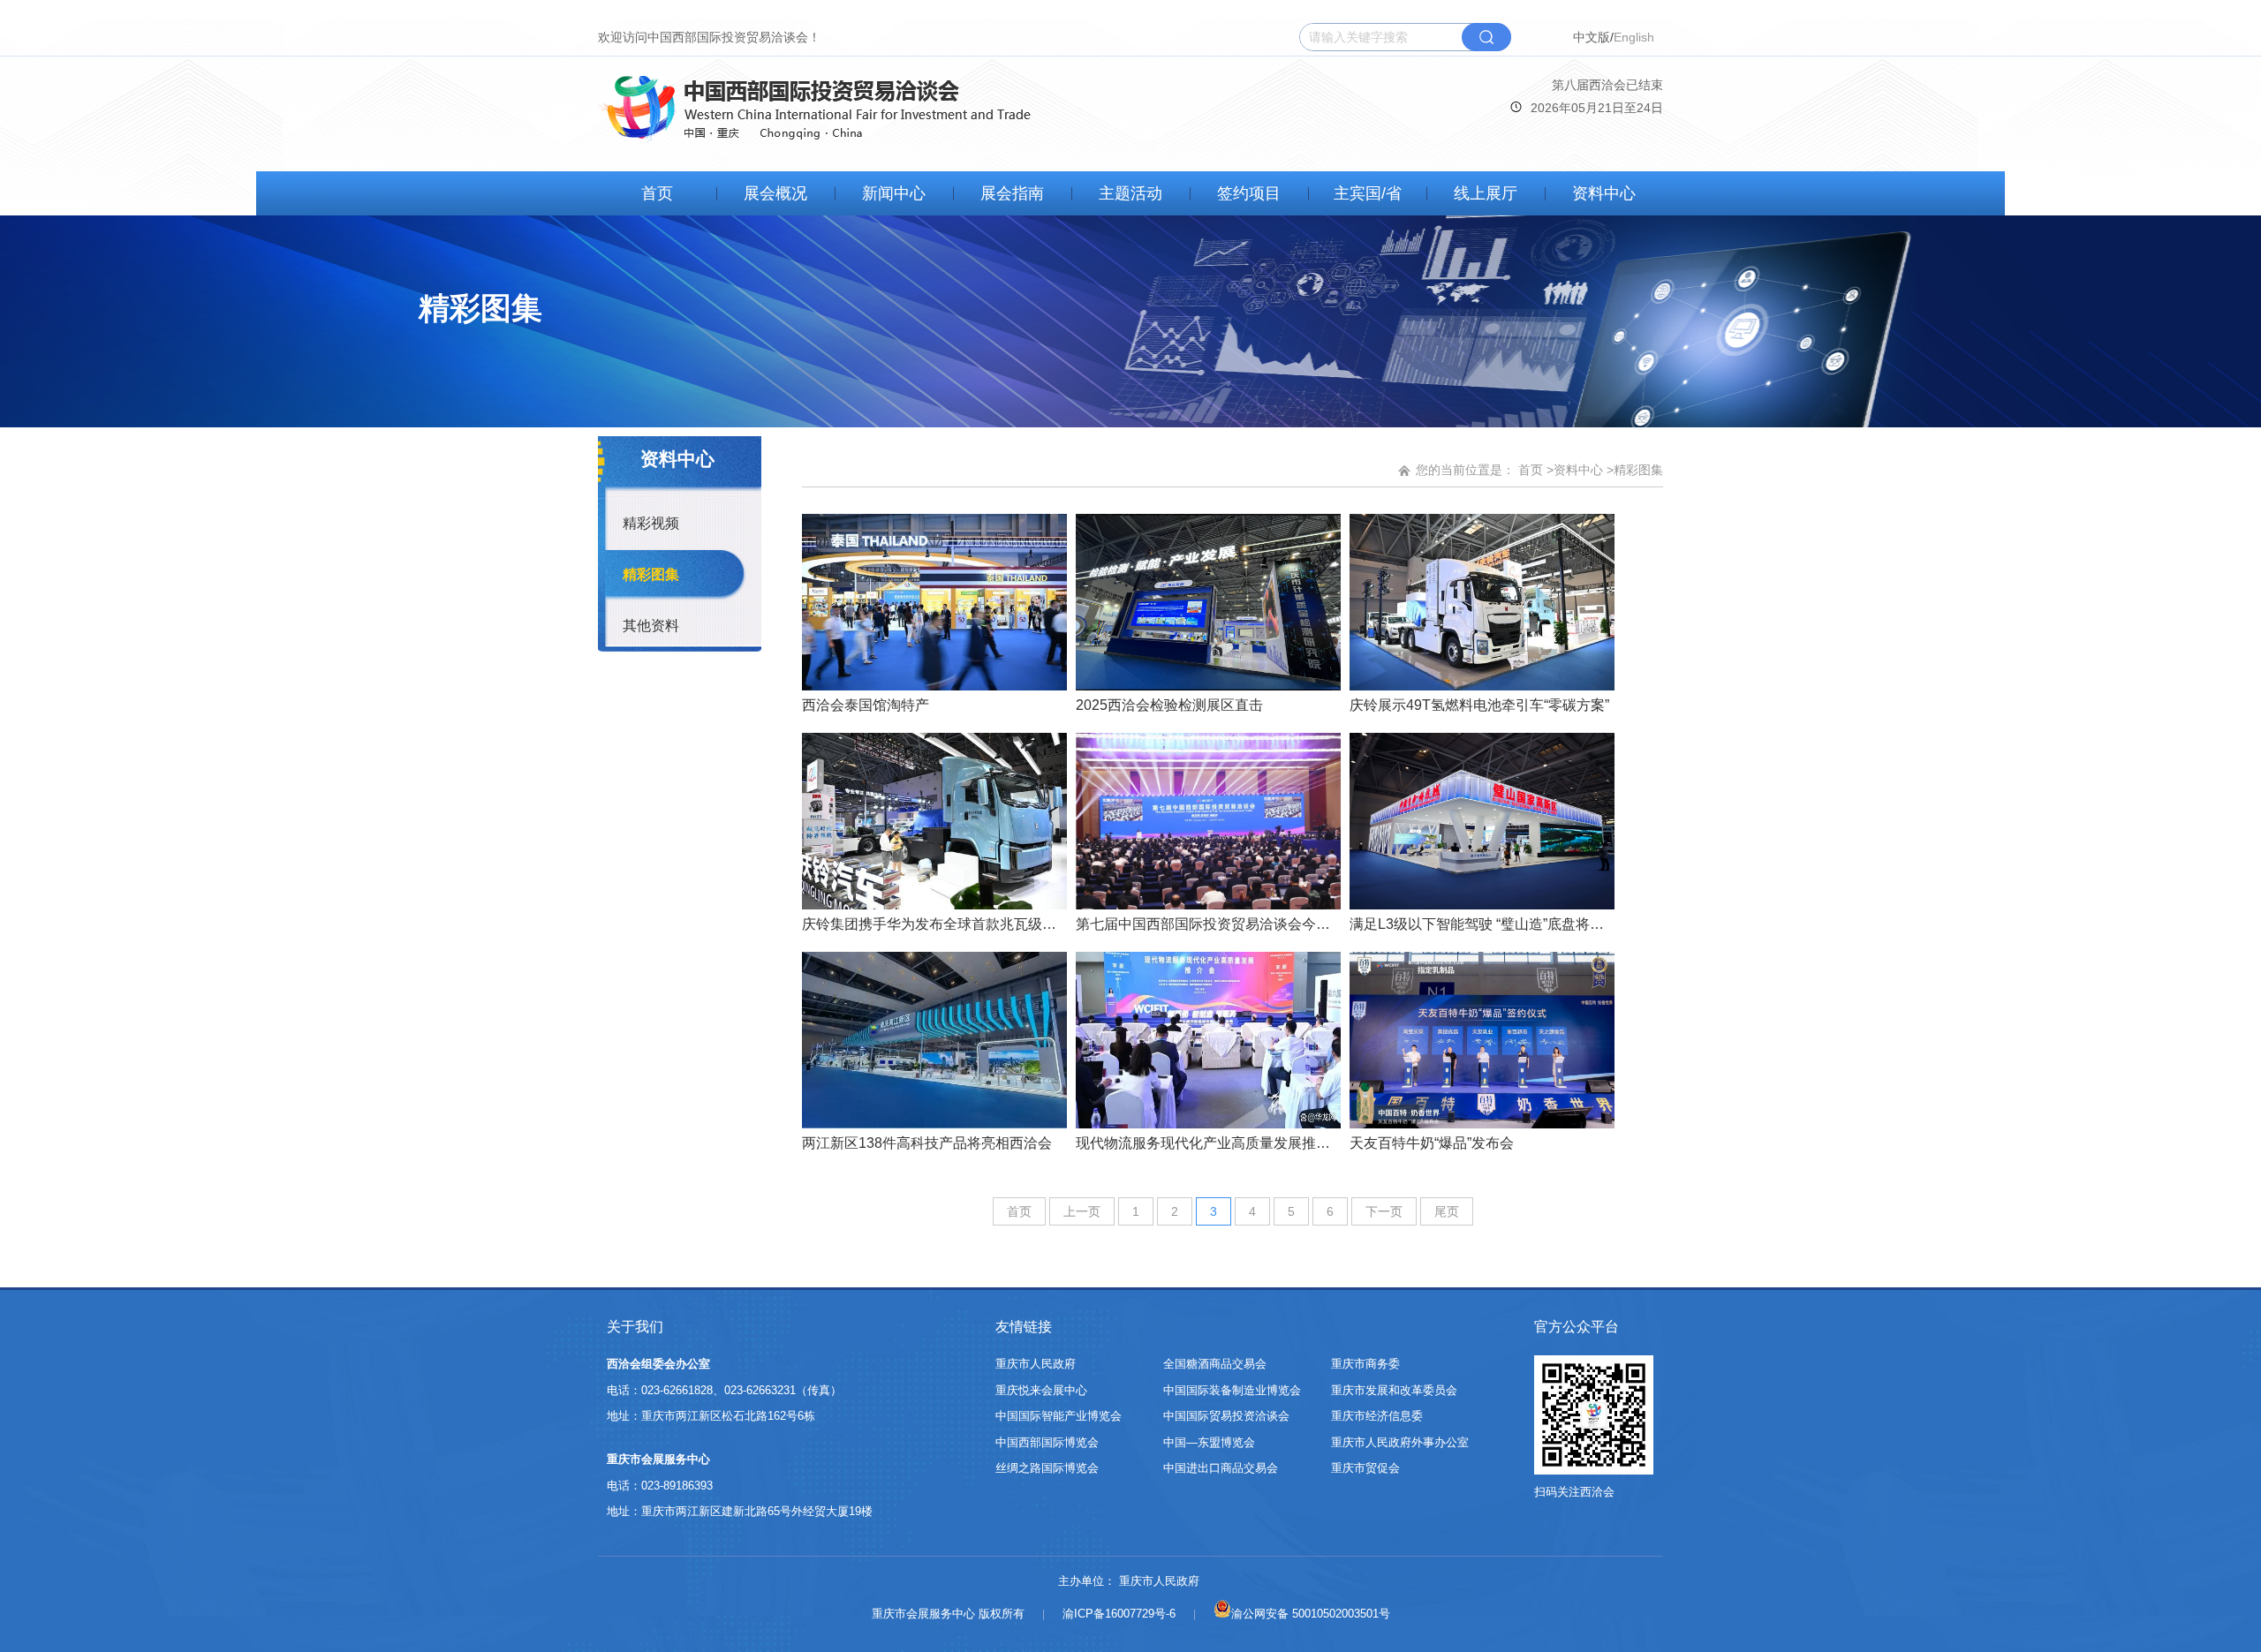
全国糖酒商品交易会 (1215, 1364)
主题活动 (1130, 193)
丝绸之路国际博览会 (1047, 1468)
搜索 (1486, 37)
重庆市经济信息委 (1377, 1416)
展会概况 (775, 193)
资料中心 (1604, 193)
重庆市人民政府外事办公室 (1400, 1442)
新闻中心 (894, 193)
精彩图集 (651, 574)
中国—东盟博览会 (1209, 1442)
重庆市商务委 (1365, 1364)
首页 (657, 193)
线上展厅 (1486, 193)
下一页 (1384, 1211)
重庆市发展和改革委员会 (1394, 1390)
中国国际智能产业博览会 (1059, 1416)
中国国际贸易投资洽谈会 (1226, 1416)
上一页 (1082, 1211)
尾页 (1447, 1211)
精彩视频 (651, 523)
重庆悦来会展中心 (1041, 1390)
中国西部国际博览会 (1047, 1442)
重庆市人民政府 (1036, 1364)
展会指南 (1012, 193)
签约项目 (1249, 193)
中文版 (1592, 37)
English (1634, 37)
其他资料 (651, 626)
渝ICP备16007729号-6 (1119, 1614)
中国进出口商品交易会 (1221, 1468)
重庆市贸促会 (1365, 1468)
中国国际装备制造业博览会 (1232, 1390)
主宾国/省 (1368, 193)
